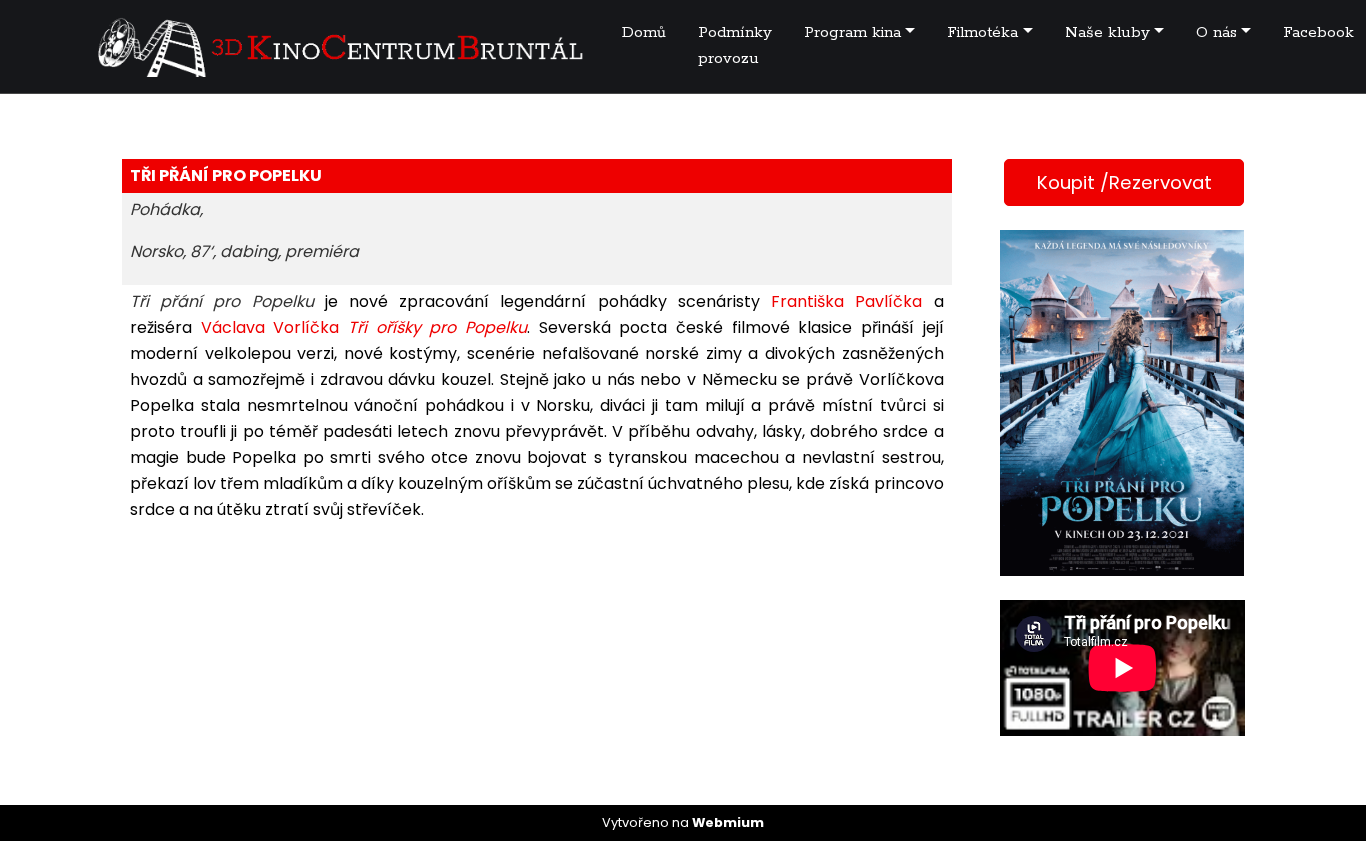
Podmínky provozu (735, 45)
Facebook (1318, 32)
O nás (1216, 32)
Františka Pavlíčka (846, 301)
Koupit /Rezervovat (1124, 182)
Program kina (852, 32)
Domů (644, 32)
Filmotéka (982, 32)
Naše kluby (1107, 32)
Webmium (728, 822)
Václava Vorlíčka (270, 327)
